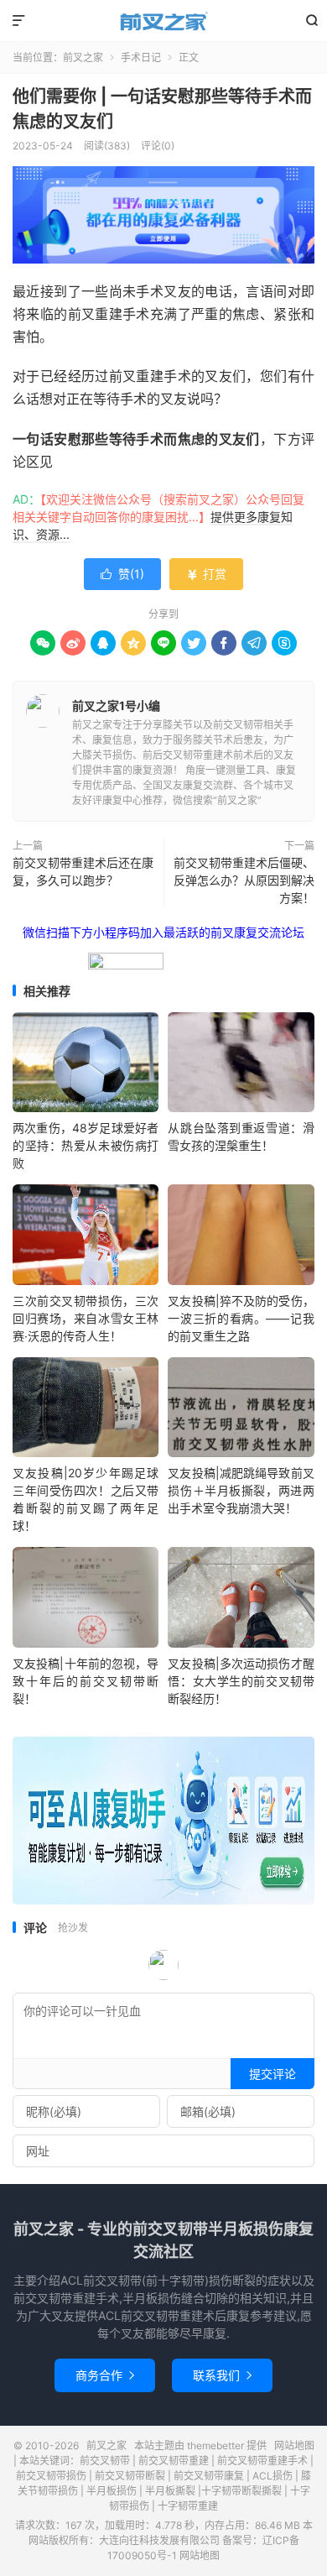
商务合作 (105, 2375)
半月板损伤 (112, 2491)
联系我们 (222, 2375)
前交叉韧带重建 (174, 2461)
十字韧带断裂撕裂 (241, 2491)
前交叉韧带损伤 (51, 2476)
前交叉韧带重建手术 (262, 2461)
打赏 (206, 574)
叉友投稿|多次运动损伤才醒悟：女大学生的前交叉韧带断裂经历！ (241, 1681)
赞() (122, 574)
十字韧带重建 (188, 2506)
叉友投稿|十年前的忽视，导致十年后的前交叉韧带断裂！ (86, 1681)
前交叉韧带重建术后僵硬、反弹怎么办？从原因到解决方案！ (244, 880)
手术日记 (141, 57)
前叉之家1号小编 (116, 705)
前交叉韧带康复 (209, 2476)
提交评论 (272, 2074)
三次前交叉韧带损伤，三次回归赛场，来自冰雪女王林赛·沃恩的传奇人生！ (86, 1318)
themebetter (215, 2445)
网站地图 (294, 2445)
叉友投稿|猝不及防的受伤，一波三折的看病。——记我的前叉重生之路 (241, 1318)
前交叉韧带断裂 (130, 2476)
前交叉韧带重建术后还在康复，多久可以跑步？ (83, 871)
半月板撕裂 (170, 2491)
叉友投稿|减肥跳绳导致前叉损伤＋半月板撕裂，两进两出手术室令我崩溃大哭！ (241, 1490)
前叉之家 (163, 21)
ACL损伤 (272, 2476)
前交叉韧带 (105, 2461)
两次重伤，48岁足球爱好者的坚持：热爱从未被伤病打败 (86, 1145)
